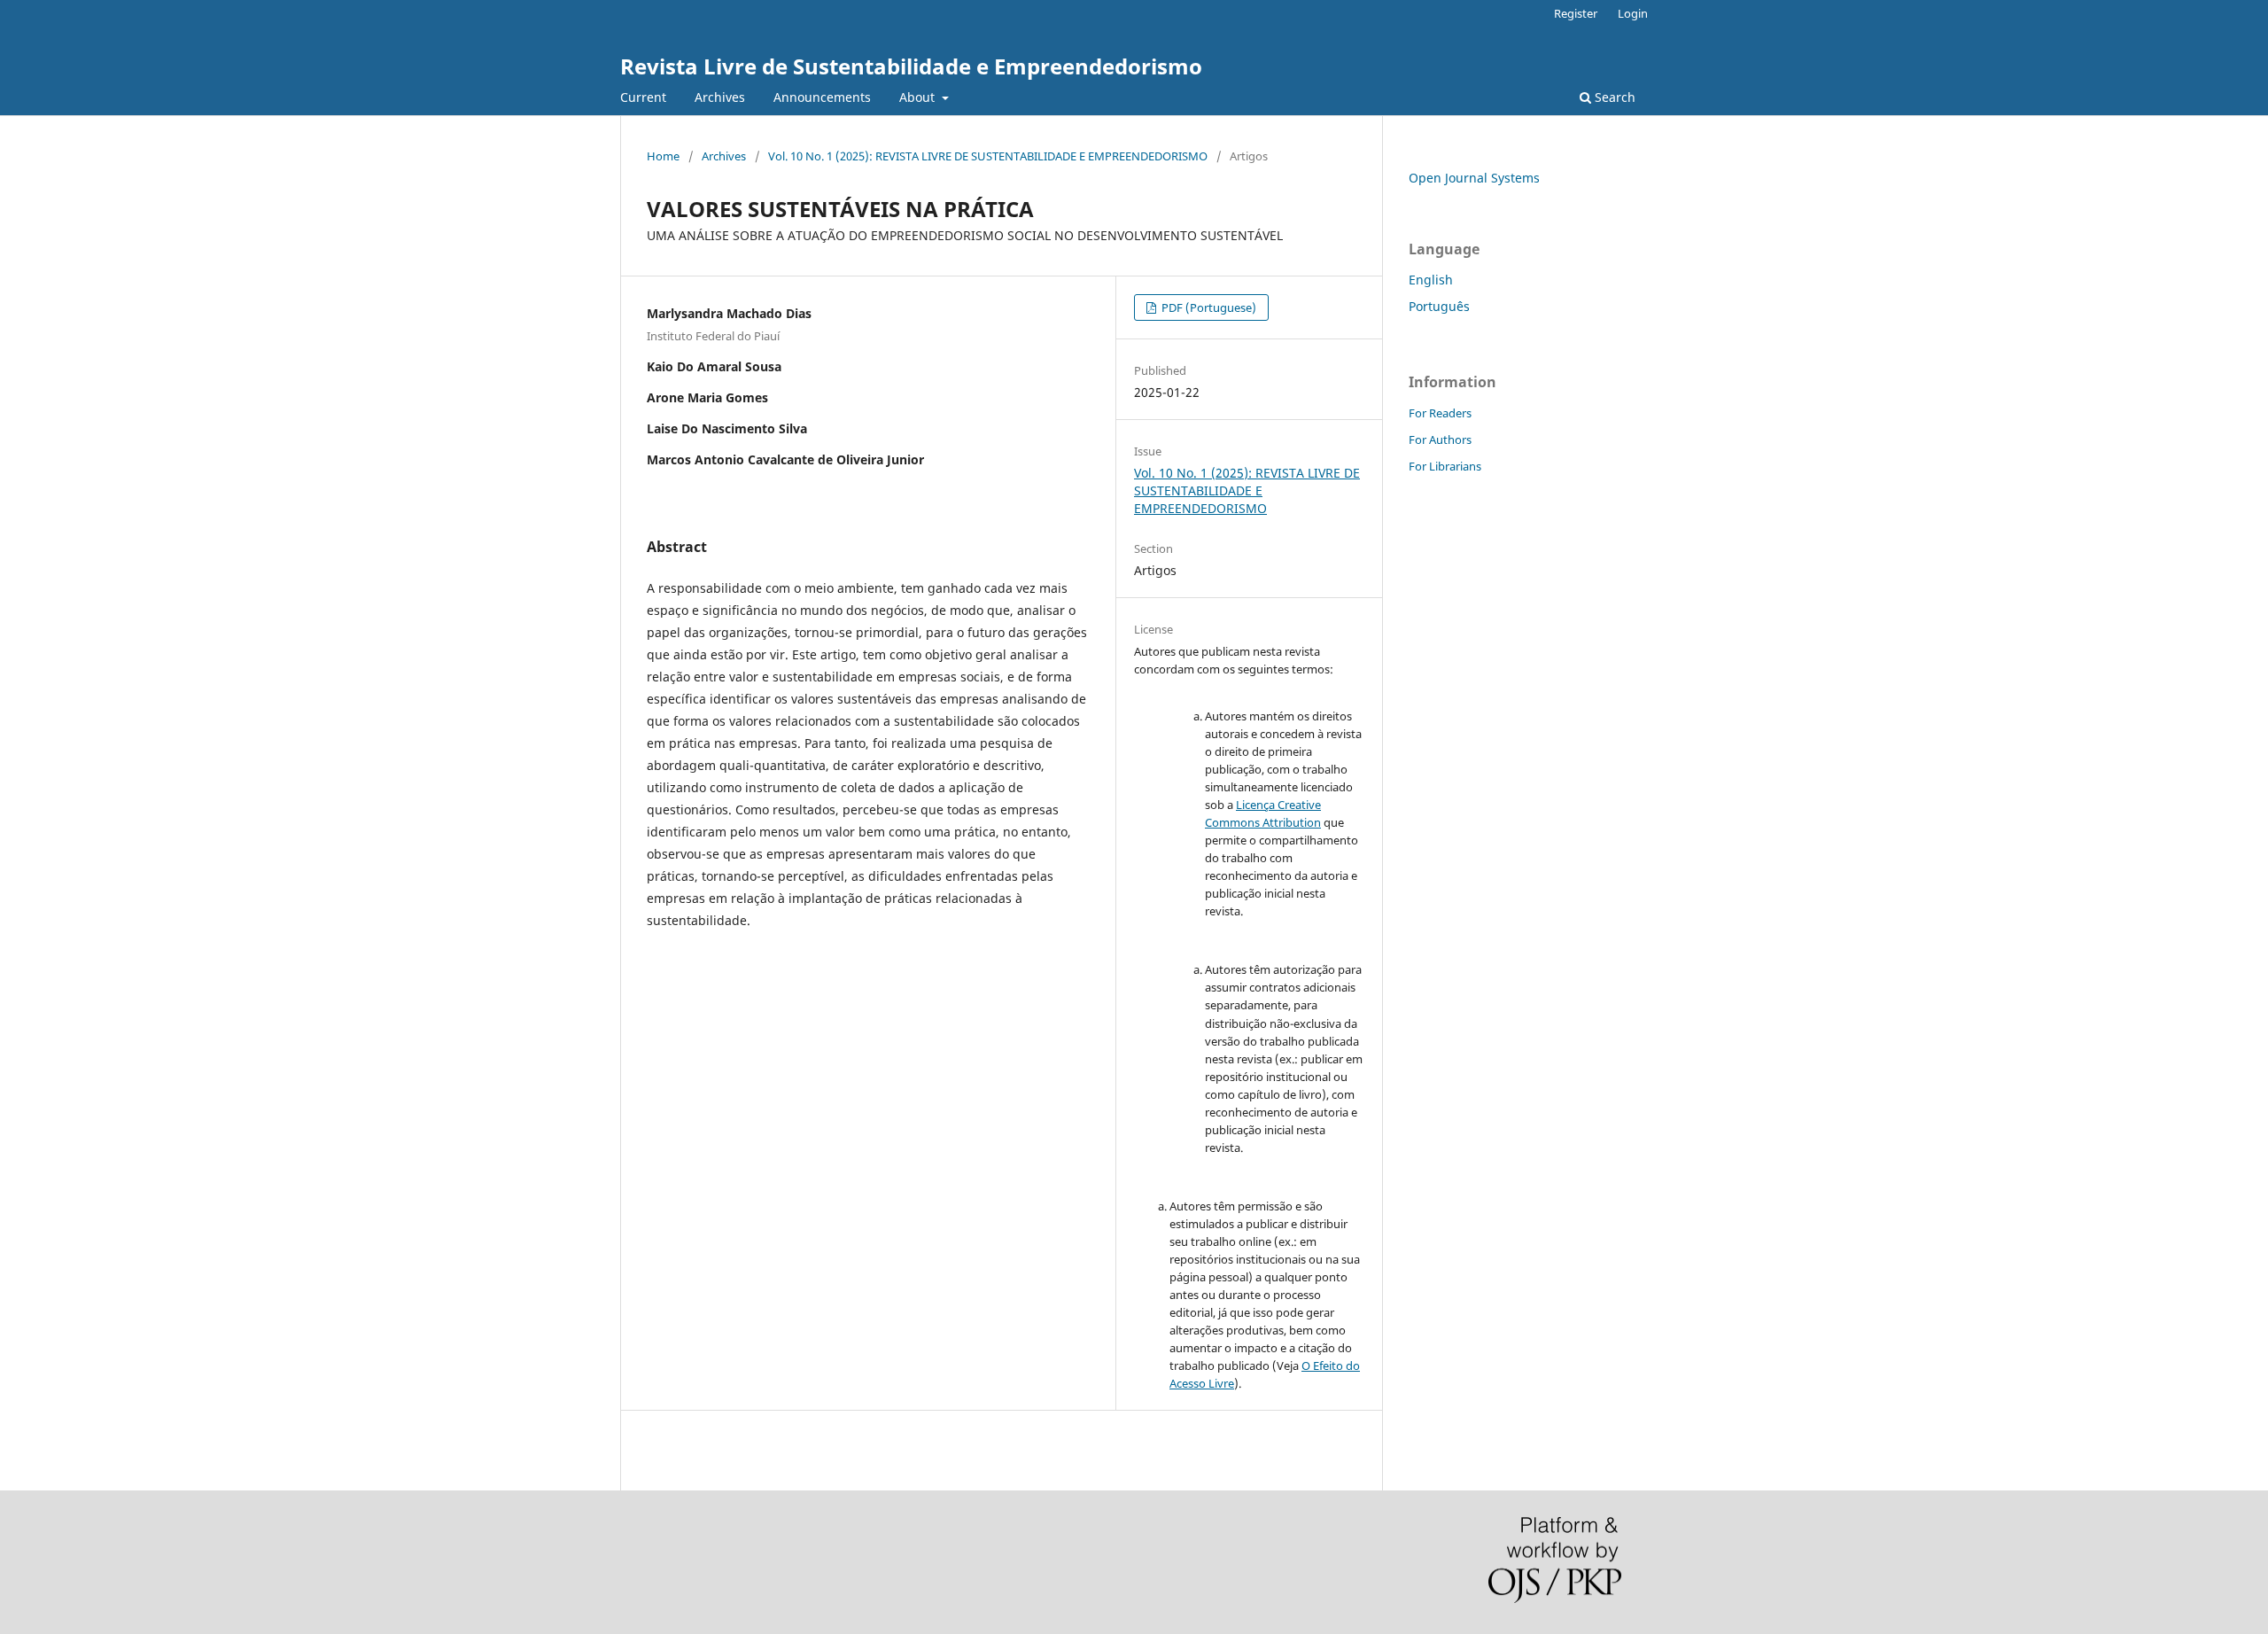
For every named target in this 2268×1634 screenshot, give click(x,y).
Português (1439, 306)
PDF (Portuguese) (1208, 307)
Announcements (822, 97)
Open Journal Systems (1474, 178)
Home (663, 156)
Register (1576, 13)
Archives (720, 97)
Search (1613, 97)
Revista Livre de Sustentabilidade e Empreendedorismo (911, 66)
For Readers (1440, 413)
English (1431, 280)
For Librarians (1445, 466)
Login (1633, 13)
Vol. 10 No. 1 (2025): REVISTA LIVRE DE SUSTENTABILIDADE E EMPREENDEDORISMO (988, 156)
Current (643, 97)
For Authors (1440, 440)
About (919, 97)
